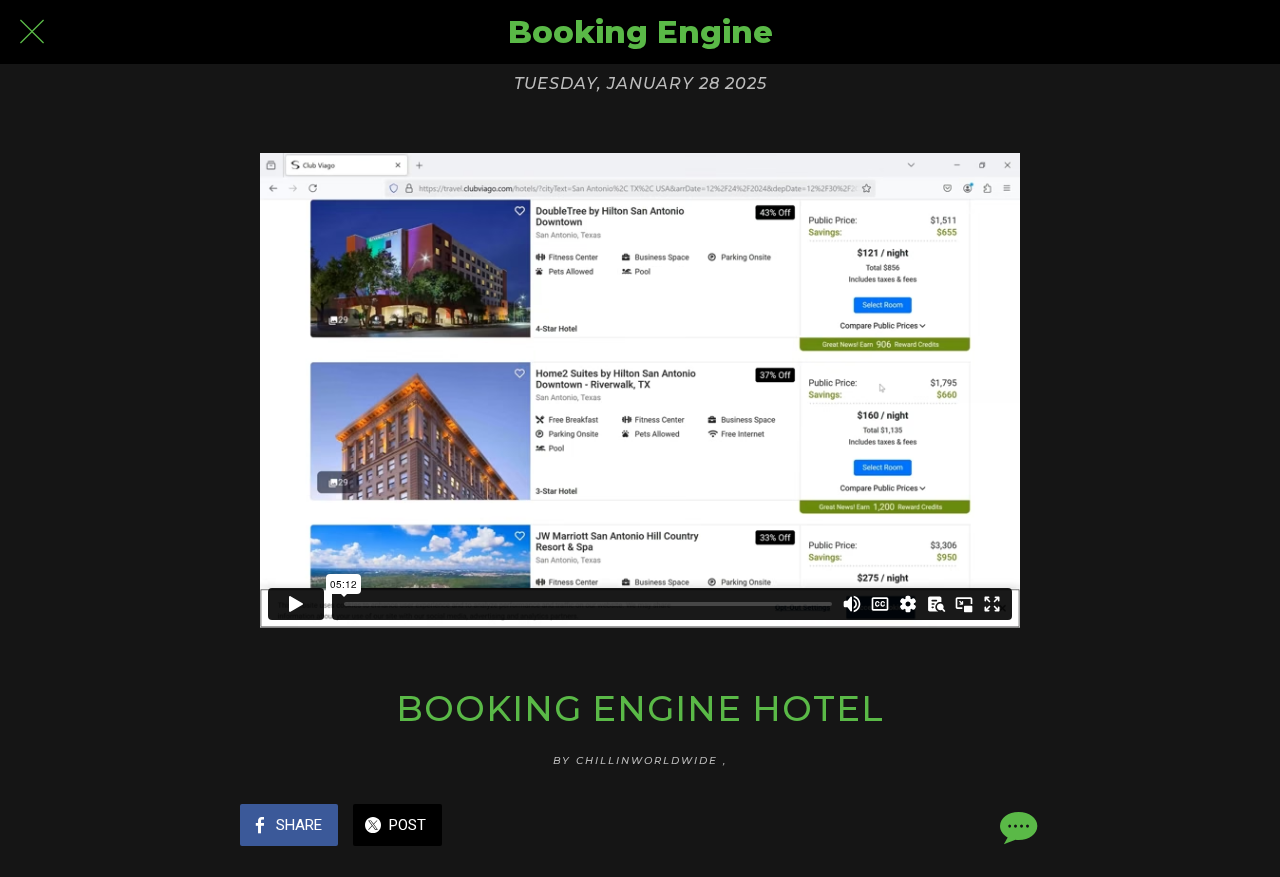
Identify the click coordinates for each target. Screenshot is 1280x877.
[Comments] (1016, 827)
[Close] (32, 32)
